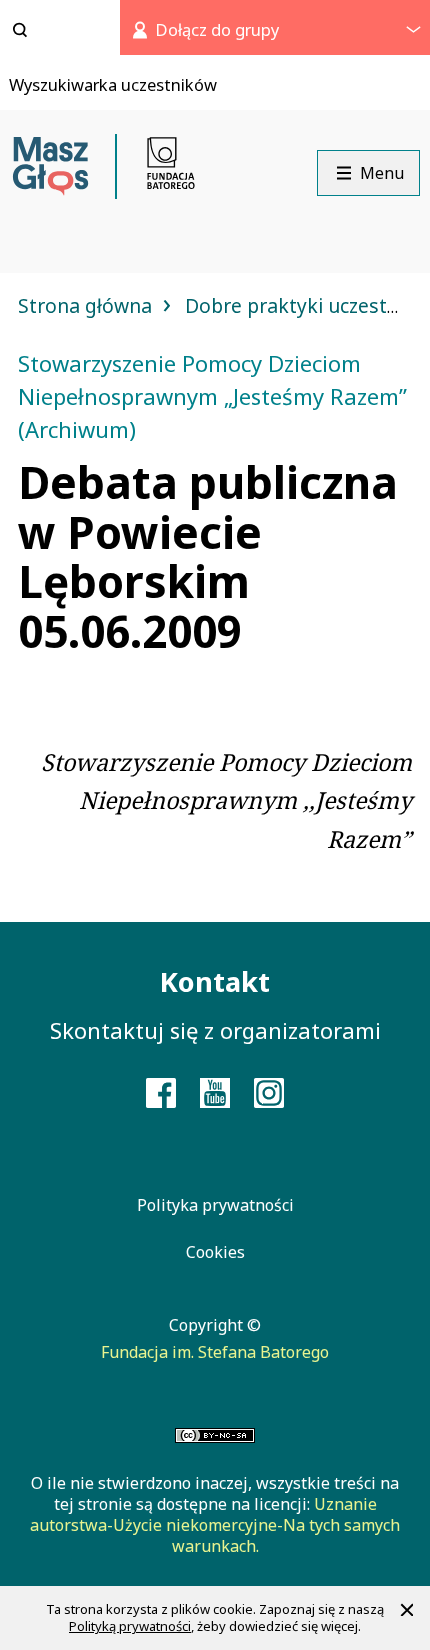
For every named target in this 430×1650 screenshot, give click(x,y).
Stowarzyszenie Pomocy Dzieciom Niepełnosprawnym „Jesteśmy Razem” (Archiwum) (212, 396)
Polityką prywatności (130, 1626)
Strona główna (87, 305)
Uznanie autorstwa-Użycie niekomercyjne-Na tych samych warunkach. (215, 1525)
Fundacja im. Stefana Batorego (215, 1352)
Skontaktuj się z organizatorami (215, 1030)
